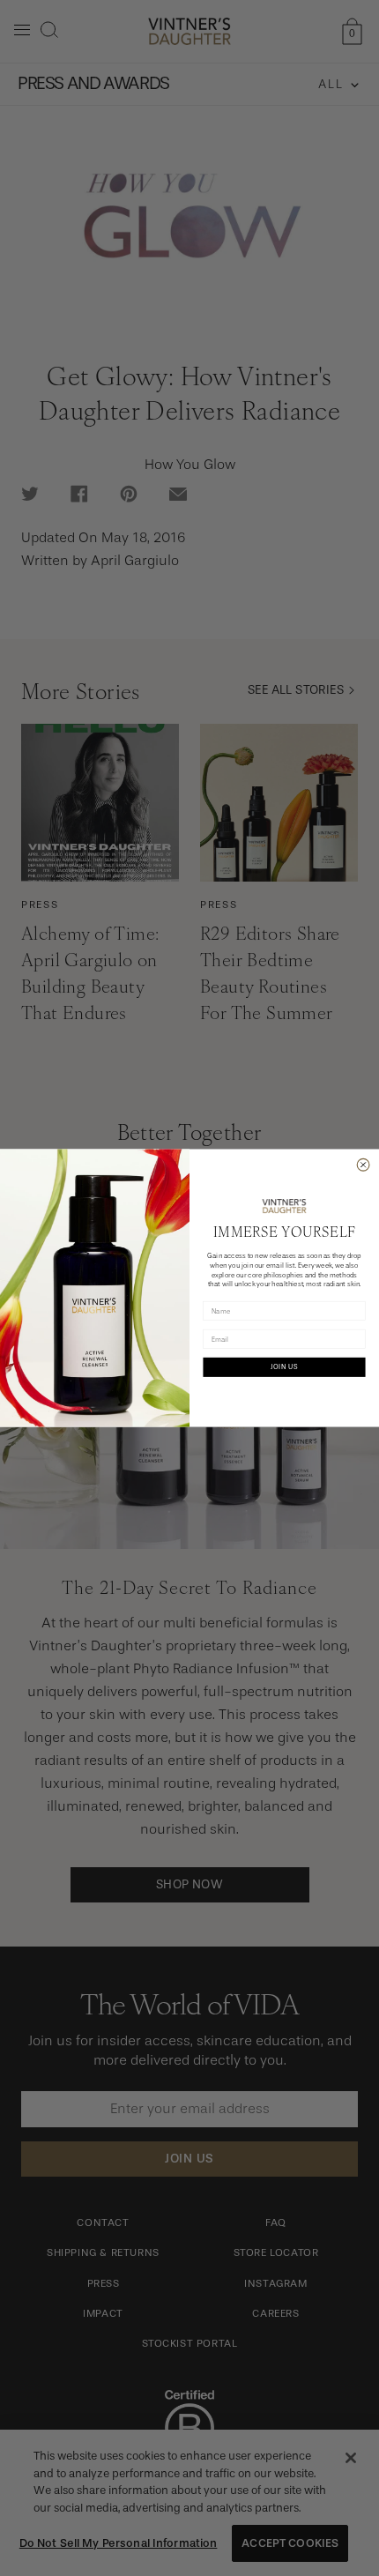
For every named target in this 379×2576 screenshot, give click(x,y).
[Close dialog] (363, 1165)
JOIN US (284, 1367)
